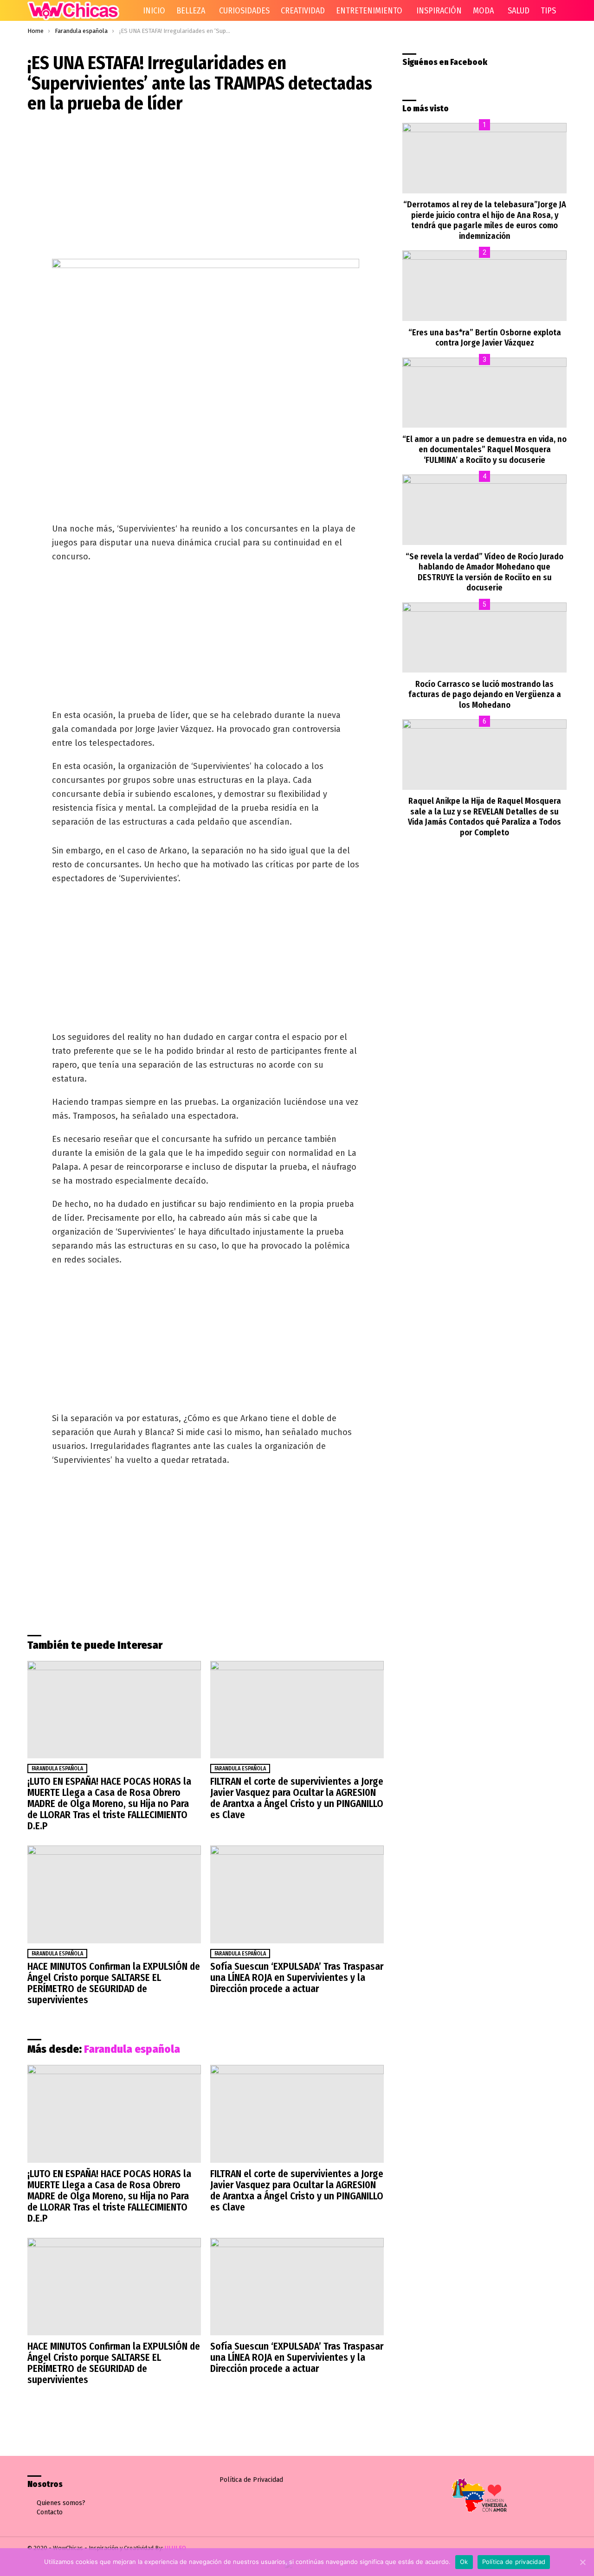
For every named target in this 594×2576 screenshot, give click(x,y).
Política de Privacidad (251, 2480)
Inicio (154, 11)
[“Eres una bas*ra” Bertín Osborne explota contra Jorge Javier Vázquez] (484, 286)
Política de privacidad (514, 2562)
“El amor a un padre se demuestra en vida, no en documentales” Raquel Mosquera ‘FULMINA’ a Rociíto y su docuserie (484, 450)
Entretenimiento (369, 11)
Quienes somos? (61, 2503)
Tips (548, 11)
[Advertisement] (206, 188)
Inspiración (439, 11)
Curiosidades (244, 11)
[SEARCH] (574, 11)
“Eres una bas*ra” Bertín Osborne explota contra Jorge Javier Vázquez (485, 338)
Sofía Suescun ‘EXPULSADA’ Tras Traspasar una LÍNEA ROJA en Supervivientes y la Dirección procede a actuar (297, 1978)
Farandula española (57, 1769)
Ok (464, 2562)
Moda (483, 11)
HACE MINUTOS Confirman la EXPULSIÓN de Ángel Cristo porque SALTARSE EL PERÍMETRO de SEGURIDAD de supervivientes (114, 1983)
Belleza (191, 11)
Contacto (50, 2512)
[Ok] (582, 2562)
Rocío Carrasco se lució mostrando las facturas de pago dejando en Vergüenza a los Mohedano (485, 695)
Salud (519, 11)
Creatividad (303, 11)
